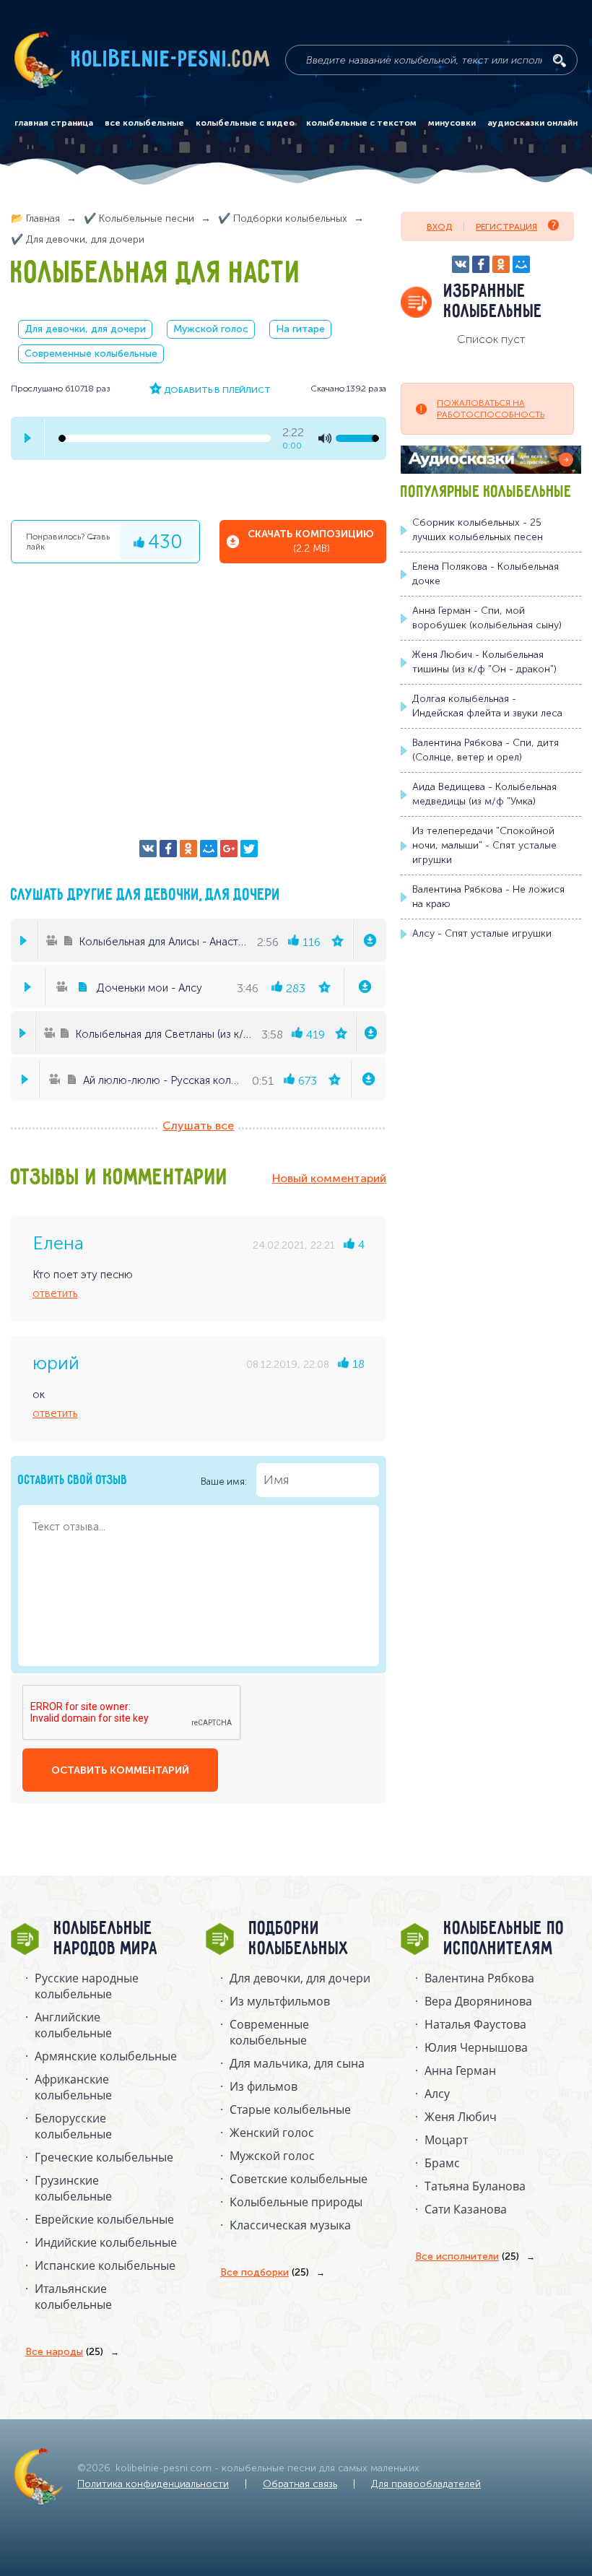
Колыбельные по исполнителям (504, 1939)
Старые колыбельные (290, 2109)
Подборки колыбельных (299, 1939)
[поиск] (560, 61)
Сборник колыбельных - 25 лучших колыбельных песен (478, 530)
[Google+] (229, 849)
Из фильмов (264, 2086)
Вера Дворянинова (478, 2001)
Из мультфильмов (280, 2001)
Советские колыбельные (299, 2179)
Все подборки (265, 2272)
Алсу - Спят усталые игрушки (482, 933)
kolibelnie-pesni (171, 60)
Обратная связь (300, 2484)
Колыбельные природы (296, 2202)
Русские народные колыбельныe (87, 1986)
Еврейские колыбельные (104, 2219)
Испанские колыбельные (105, 2265)
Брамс (442, 2163)
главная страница (54, 123)
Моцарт (446, 2140)
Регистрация (506, 227)
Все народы (64, 2352)
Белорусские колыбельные (73, 2126)
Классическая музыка (290, 2225)
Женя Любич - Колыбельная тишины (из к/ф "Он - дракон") (484, 662)
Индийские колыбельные (106, 2242)
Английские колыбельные (73, 2025)
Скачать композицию (311, 541)
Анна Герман (460, 2070)
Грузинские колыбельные (73, 2188)
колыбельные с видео (245, 123)
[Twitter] (249, 849)
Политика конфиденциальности (153, 2484)
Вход (439, 227)
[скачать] (369, 940)
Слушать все (198, 1126)
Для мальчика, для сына (297, 2063)
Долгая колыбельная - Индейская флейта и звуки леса (487, 706)
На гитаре (300, 329)
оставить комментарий (120, 1770)
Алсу (437, 2094)
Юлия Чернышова (476, 2047)
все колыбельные (144, 123)
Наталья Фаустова (475, 2024)
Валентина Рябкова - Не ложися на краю (488, 897)
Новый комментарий (329, 1178)
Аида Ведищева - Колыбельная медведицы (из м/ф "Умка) (484, 794)
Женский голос (272, 2133)
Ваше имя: (225, 1481)
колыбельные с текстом (361, 123)
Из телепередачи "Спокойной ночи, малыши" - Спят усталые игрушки (484, 845)
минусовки (452, 123)
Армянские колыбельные (106, 2056)
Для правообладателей (426, 2484)
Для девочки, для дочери (85, 329)
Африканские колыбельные (73, 2087)
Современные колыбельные (91, 354)
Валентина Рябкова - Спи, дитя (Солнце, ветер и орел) (486, 750)
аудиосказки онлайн (532, 123)
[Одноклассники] (188, 849)
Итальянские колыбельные (73, 2297)
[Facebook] (168, 849)
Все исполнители (467, 2256)
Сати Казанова (466, 2209)
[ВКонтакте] (148, 849)
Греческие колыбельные (104, 2157)
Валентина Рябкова (479, 1978)
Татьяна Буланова (475, 2186)
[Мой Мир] (209, 849)
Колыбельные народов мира (106, 1939)
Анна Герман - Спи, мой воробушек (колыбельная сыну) (487, 618)
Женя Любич (461, 2117)
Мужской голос (211, 329)
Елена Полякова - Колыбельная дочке (486, 574)
